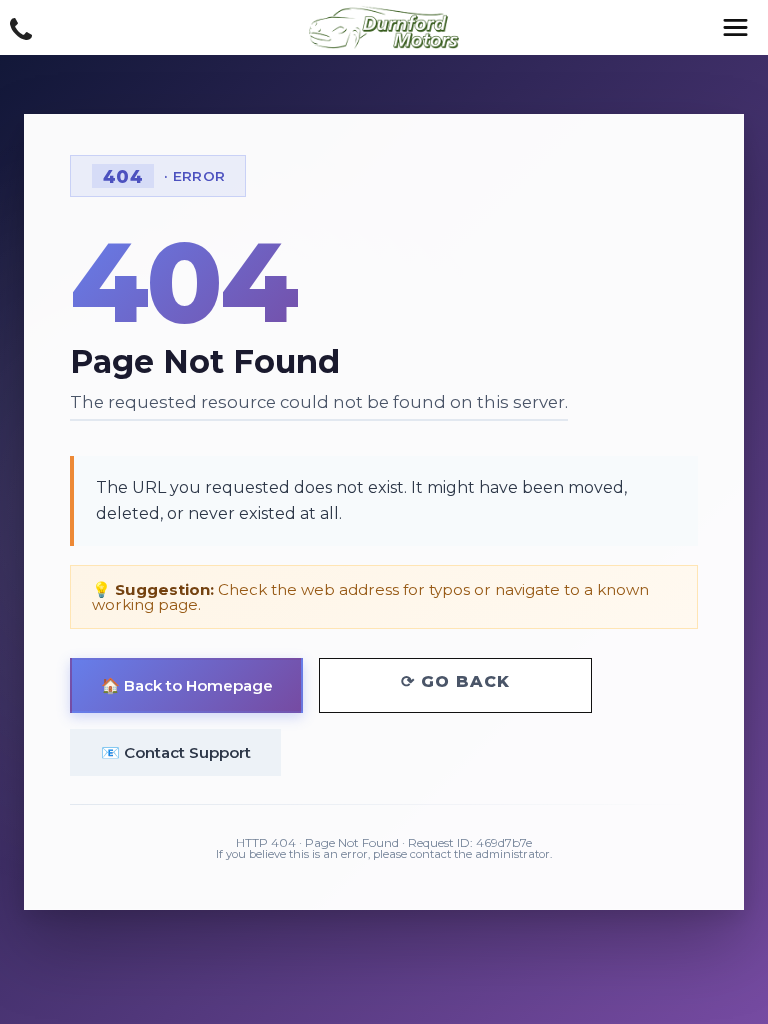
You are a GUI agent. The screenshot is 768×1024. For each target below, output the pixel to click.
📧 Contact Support (176, 752)
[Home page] (384, 27)
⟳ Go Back (455, 681)
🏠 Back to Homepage (187, 685)
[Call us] (21, 30)
